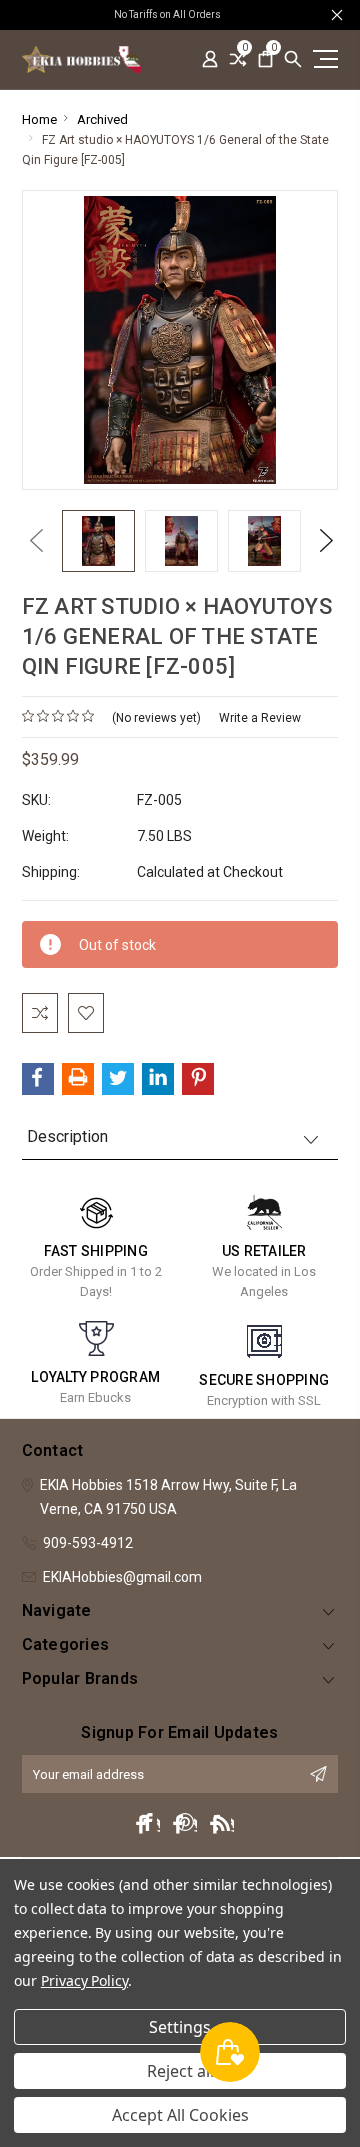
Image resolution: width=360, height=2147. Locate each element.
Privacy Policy (84, 1980)
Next (321, 540)
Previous (32, 540)
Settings (180, 2027)
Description (67, 1136)
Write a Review (260, 718)
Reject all (180, 2071)
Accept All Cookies (180, 2115)
